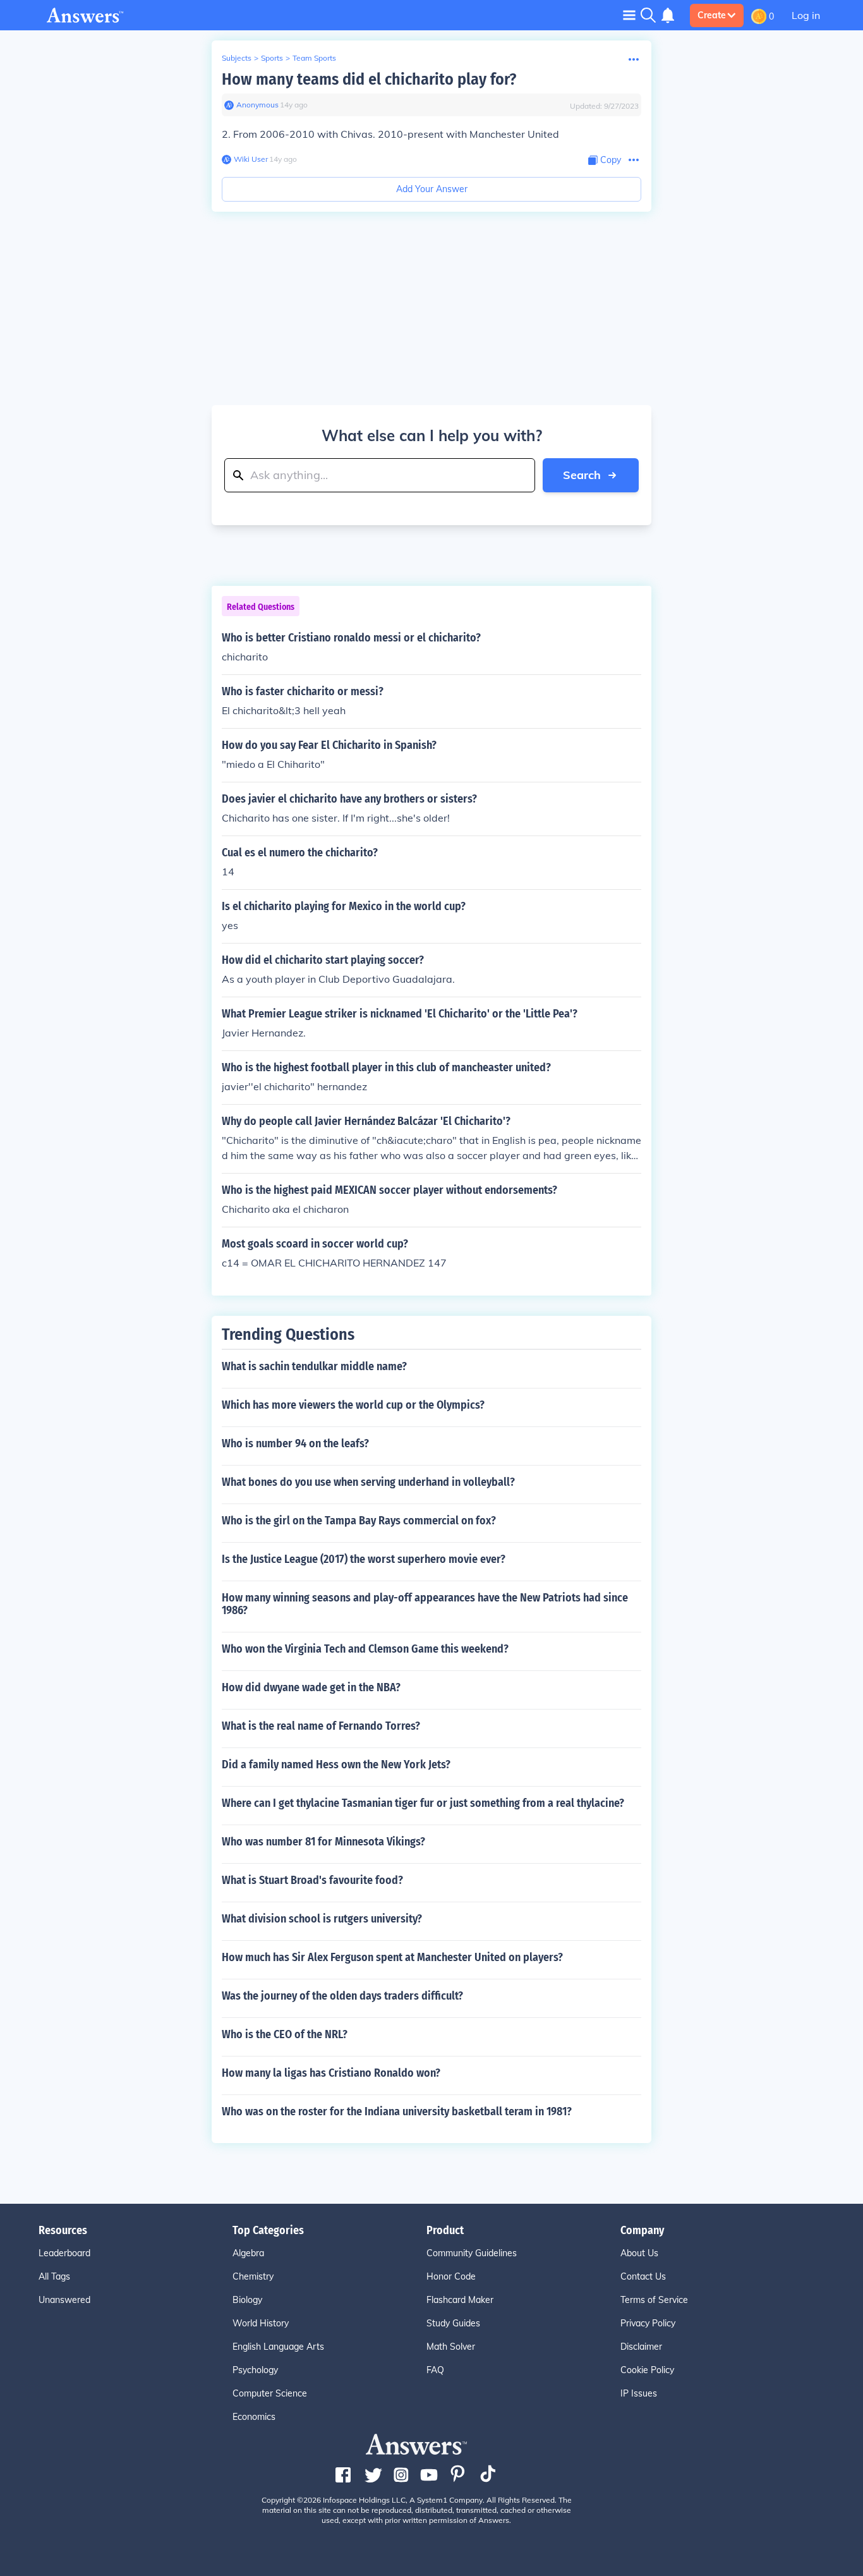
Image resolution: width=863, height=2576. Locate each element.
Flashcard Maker (460, 2300)
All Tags (54, 2276)
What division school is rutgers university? (322, 1919)
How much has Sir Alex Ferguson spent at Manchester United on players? (392, 1957)
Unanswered (64, 2300)
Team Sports (314, 58)
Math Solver (451, 2347)
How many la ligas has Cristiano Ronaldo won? (331, 2073)
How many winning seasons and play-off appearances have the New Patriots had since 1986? (425, 1604)
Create (712, 15)
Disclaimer (641, 2347)
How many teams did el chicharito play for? (369, 79)
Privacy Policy (648, 2323)
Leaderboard (64, 2253)
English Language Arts (278, 2347)
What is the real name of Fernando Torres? (321, 1726)
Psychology (255, 2370)
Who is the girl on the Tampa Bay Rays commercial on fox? (359, 1521)
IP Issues (639, 2393)
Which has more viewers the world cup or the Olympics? (353, 1405)
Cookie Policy (647, 2370)
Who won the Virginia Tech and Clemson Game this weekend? (365, 1649)
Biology (247, 2300)
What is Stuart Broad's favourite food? (312, 1880)
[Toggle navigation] (629, 15)
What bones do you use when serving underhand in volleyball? (368, 1482)
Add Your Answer (432, 189)
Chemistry (253, 2276)
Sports (272, 58)
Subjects (237, 58)
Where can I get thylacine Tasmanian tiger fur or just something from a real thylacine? (423, 1803)
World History (261, 2323)
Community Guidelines (472, 2253)
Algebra (248, 2253)
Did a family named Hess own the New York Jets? (336, 1765)
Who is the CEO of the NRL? (285, 2034)
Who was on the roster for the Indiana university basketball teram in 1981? (397, 2111)
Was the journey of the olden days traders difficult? (342, 1996)
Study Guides (453, 2323)
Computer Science (270, 2393)
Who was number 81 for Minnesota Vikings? (323, 1842)
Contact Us (643, 2276)
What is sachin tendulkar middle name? (314, 1366)
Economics (254, 2417)
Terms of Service (654, 2300)
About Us (639, 2253)
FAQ (435, 2370)
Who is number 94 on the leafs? (295, 1443)
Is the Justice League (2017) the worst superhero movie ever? (364, 1559)
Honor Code (451, 2276)
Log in (806, 15)
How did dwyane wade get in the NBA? (311, 1687)
